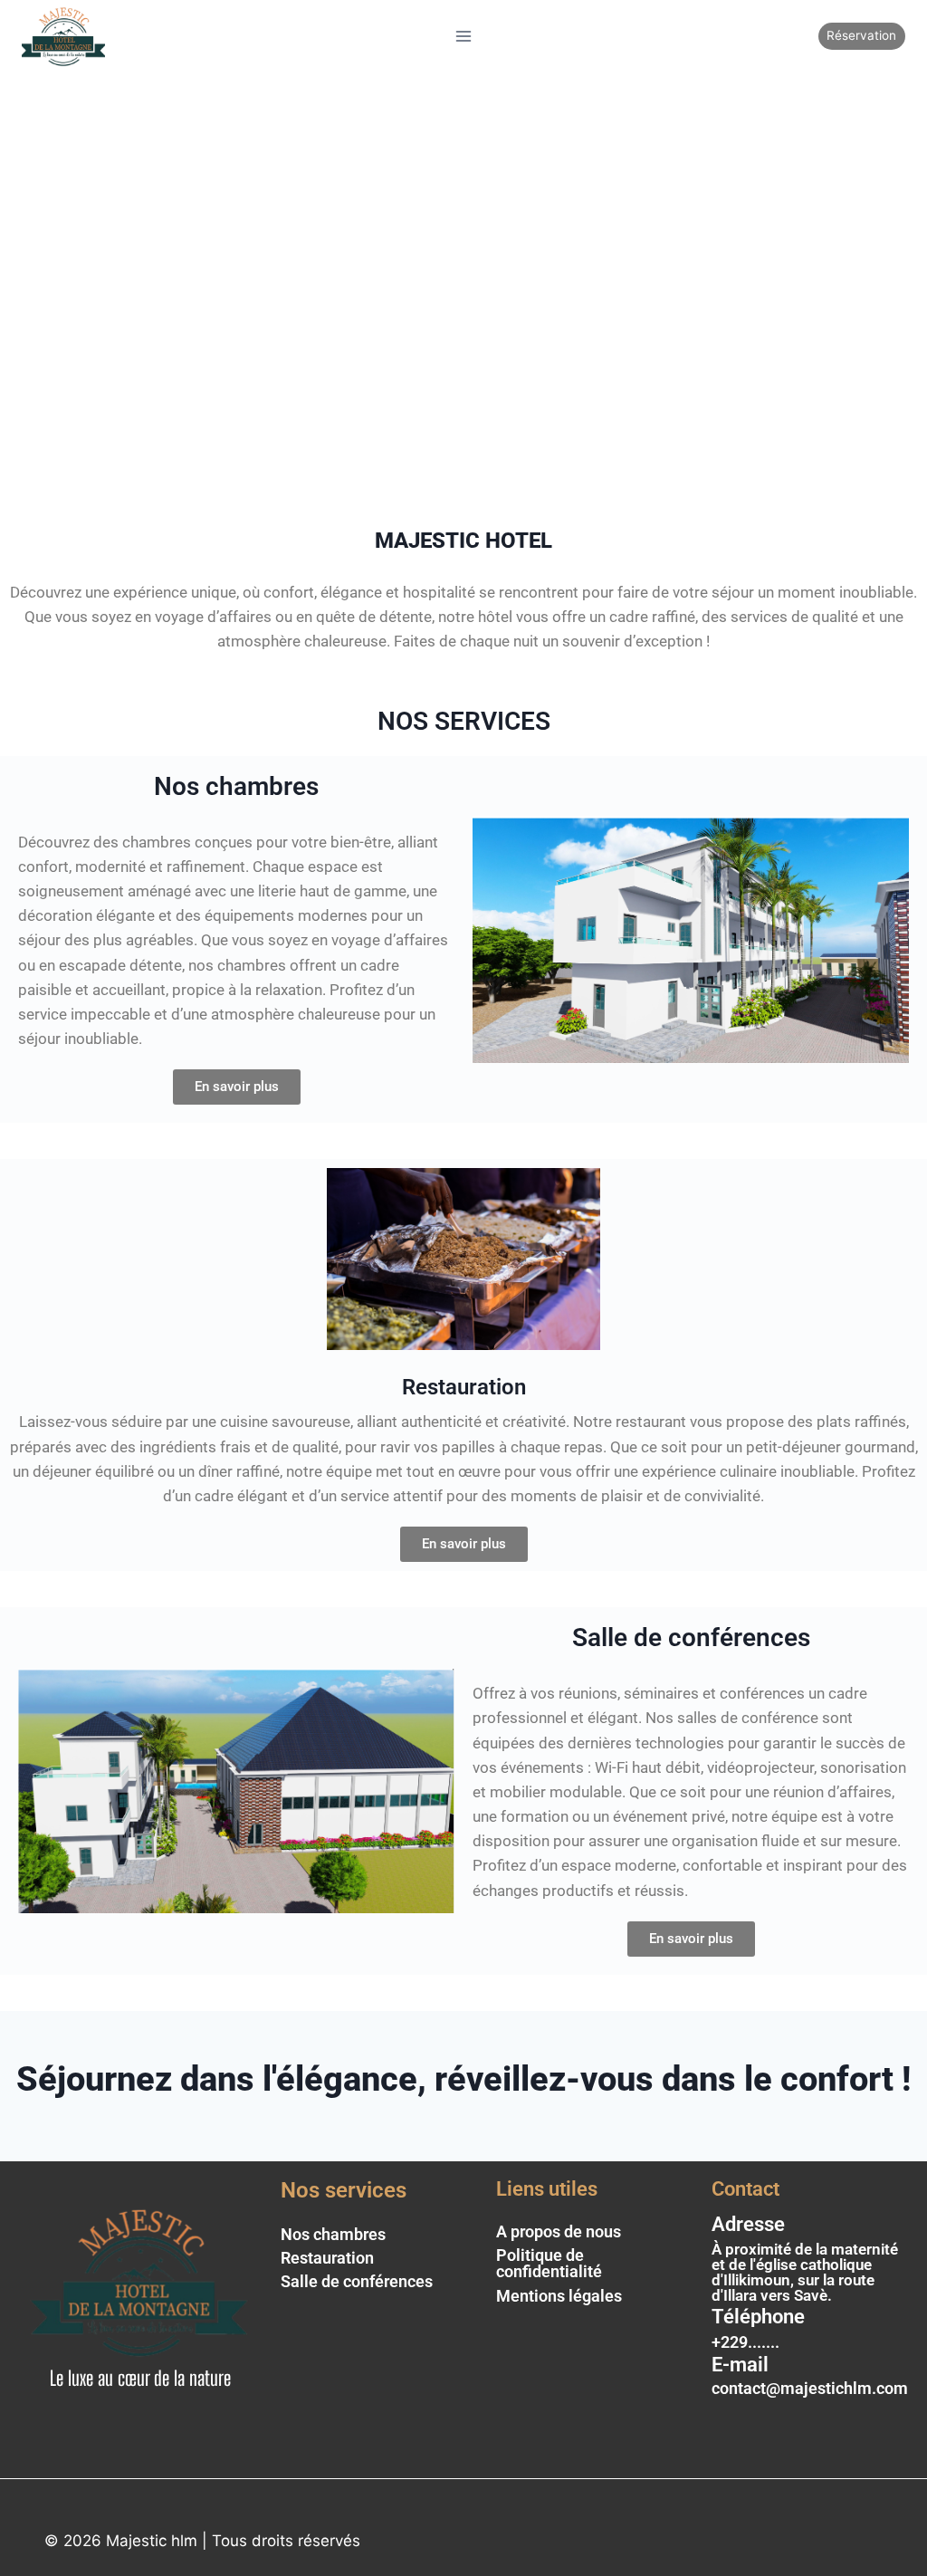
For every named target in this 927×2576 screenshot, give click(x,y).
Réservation (861, 35)
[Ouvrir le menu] (464, 36)
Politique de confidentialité (549, 2263)
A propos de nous (559, 2231)
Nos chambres (333, 2234)
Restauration (327, 2258)
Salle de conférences (357, 2281)
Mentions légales (559, 2296)
